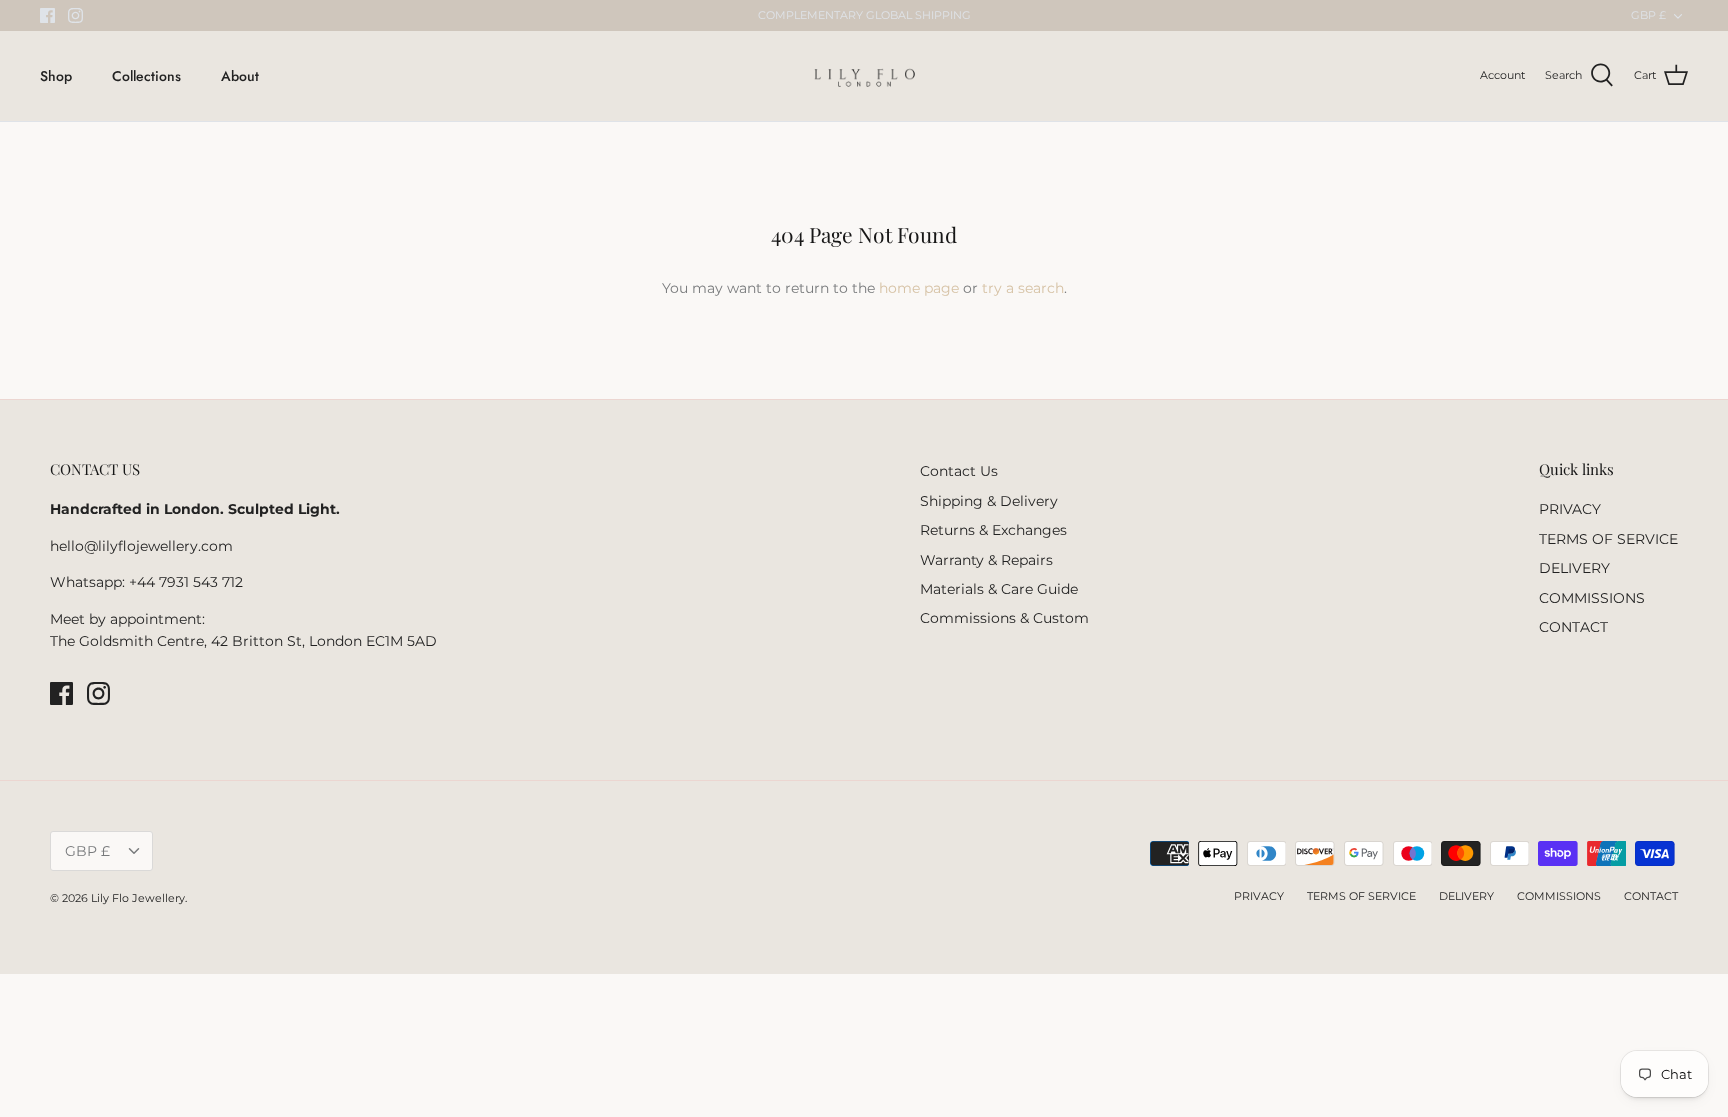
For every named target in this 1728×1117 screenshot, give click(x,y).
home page (919, 288)
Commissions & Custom (1004, 618)
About (240, 76)
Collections (146, 76)
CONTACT (1573, 627)
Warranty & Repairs (986, 560)
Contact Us (959, 471)
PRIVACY (1570, 509)
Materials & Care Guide (999, 589)
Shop (56, 76)
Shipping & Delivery (989, 501)
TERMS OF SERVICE (1608, 539)
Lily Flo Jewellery (138, 898)
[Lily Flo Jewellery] (864, 76)
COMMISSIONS (1592, 598)
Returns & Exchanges (993, 530)
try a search (1023, 288)
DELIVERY (1574, 568)
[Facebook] (47, 15)
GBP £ (1648, 15)
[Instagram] (75, 15)
